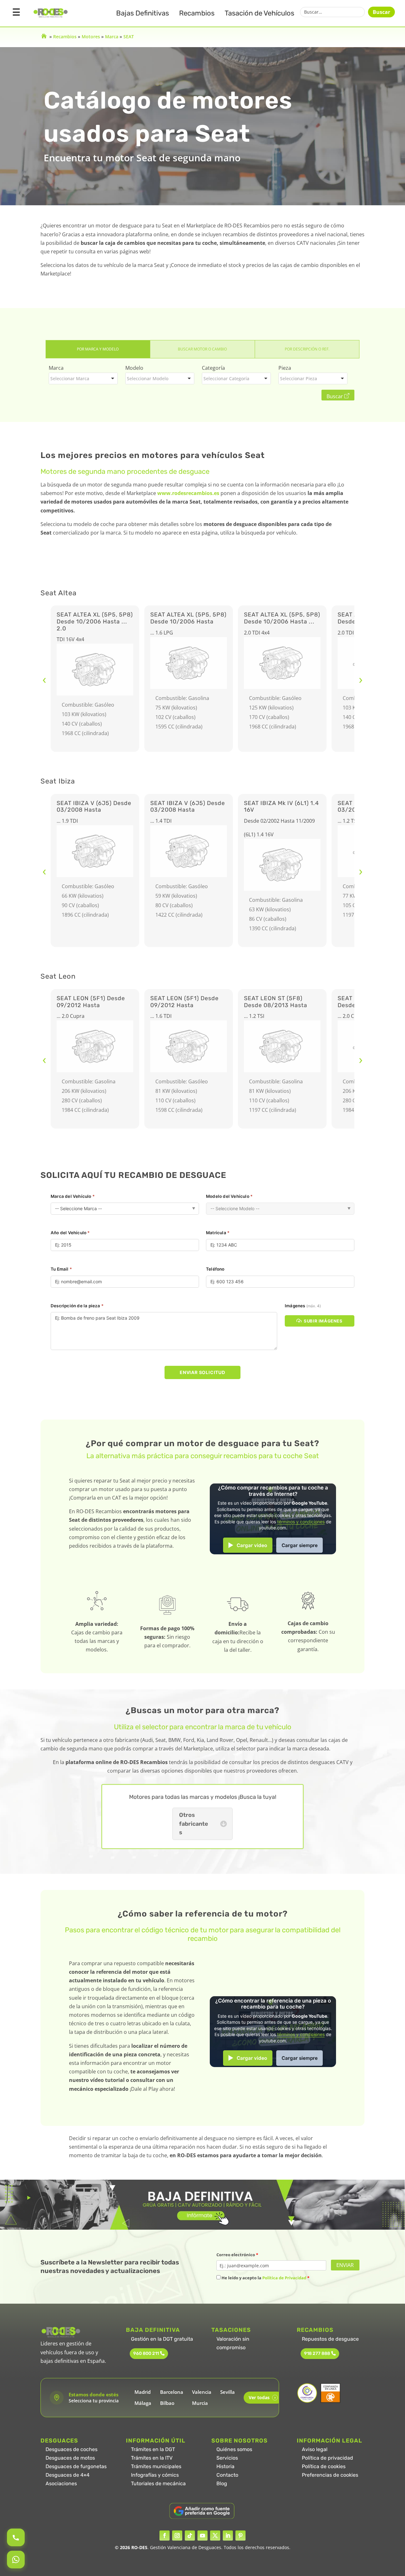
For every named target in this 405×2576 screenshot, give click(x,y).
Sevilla (227, 2392)
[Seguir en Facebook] (165, 2536)
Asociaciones (61, 2483)
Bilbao (167, 2403)
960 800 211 (146, 2353)
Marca (112, 37)
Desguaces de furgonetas (76, 2466)
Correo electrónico (237, 2255)
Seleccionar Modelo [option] (148, 378)
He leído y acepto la (265, 2278)
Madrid (143, 2392)
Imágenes (303, 1306)
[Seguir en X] (215, 2536)
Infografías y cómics (155, 2475)
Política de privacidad (327, 2458)
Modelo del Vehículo (229, 1196)
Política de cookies (324, 2466)
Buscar (381, 12)
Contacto (227, 2475)
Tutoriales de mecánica (158, 2483)
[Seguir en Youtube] (202, 2536)
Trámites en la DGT (153, 2449)
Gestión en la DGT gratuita (162, 2339)
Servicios (227, 2458)
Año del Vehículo (70, 1233)
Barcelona (172, 2392)
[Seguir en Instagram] (177, 2536)
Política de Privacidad (284, 2278)
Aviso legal (315, 2449)
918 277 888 (317, 2353)
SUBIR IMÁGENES (323, 1321)
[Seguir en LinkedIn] (228, 2536)
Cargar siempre (300, 1545)
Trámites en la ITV (152, 2458)
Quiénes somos (234, 2449)
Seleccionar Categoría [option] (226, 378)
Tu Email (61, 1269)
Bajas (143, 13)
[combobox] (83, 378)
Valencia (202, 2392)
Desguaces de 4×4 (68, 2475)
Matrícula (218, 1233)
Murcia (200, 2403)
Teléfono (215, 1269)
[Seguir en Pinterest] (240, 2536)
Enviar (345, 2265)
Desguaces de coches (72, 2449)
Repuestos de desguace (330, 2339)
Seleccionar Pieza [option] (299, 378)
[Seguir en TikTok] (190, 2536)
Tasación (259, 13)
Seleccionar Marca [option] (70, 378)
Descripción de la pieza (77, 1306)
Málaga (143, 2403)
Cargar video (252, 1545)
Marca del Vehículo (73, 1196)
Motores (91, 37)
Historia (225, 2466)
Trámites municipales (156, 2466)
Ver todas (262, 2397)
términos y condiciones (301, 1522)
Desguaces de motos (70, 2458)
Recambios (197, 13)
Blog (222, 2483)
